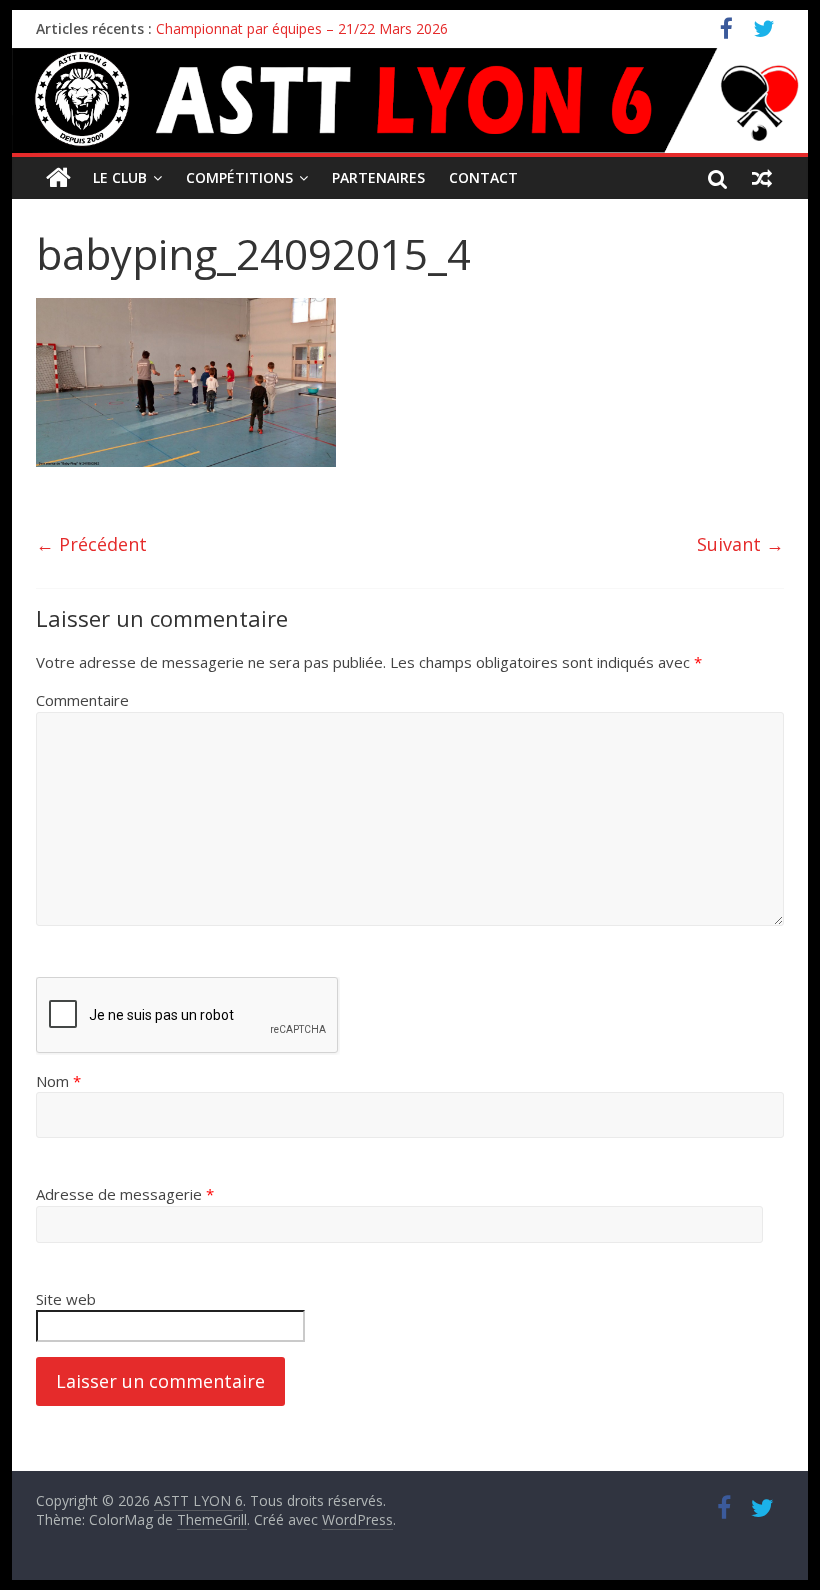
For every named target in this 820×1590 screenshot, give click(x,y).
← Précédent (91, 544)
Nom (58, 1081)
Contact (483, 177)
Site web (66, 1299)
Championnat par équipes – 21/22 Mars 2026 (302, 28)
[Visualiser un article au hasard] (762, 178)
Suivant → (740, 544)
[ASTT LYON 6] (409, 100)
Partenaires (378, 177)
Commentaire (82, 700)
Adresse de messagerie (125, 1194)
